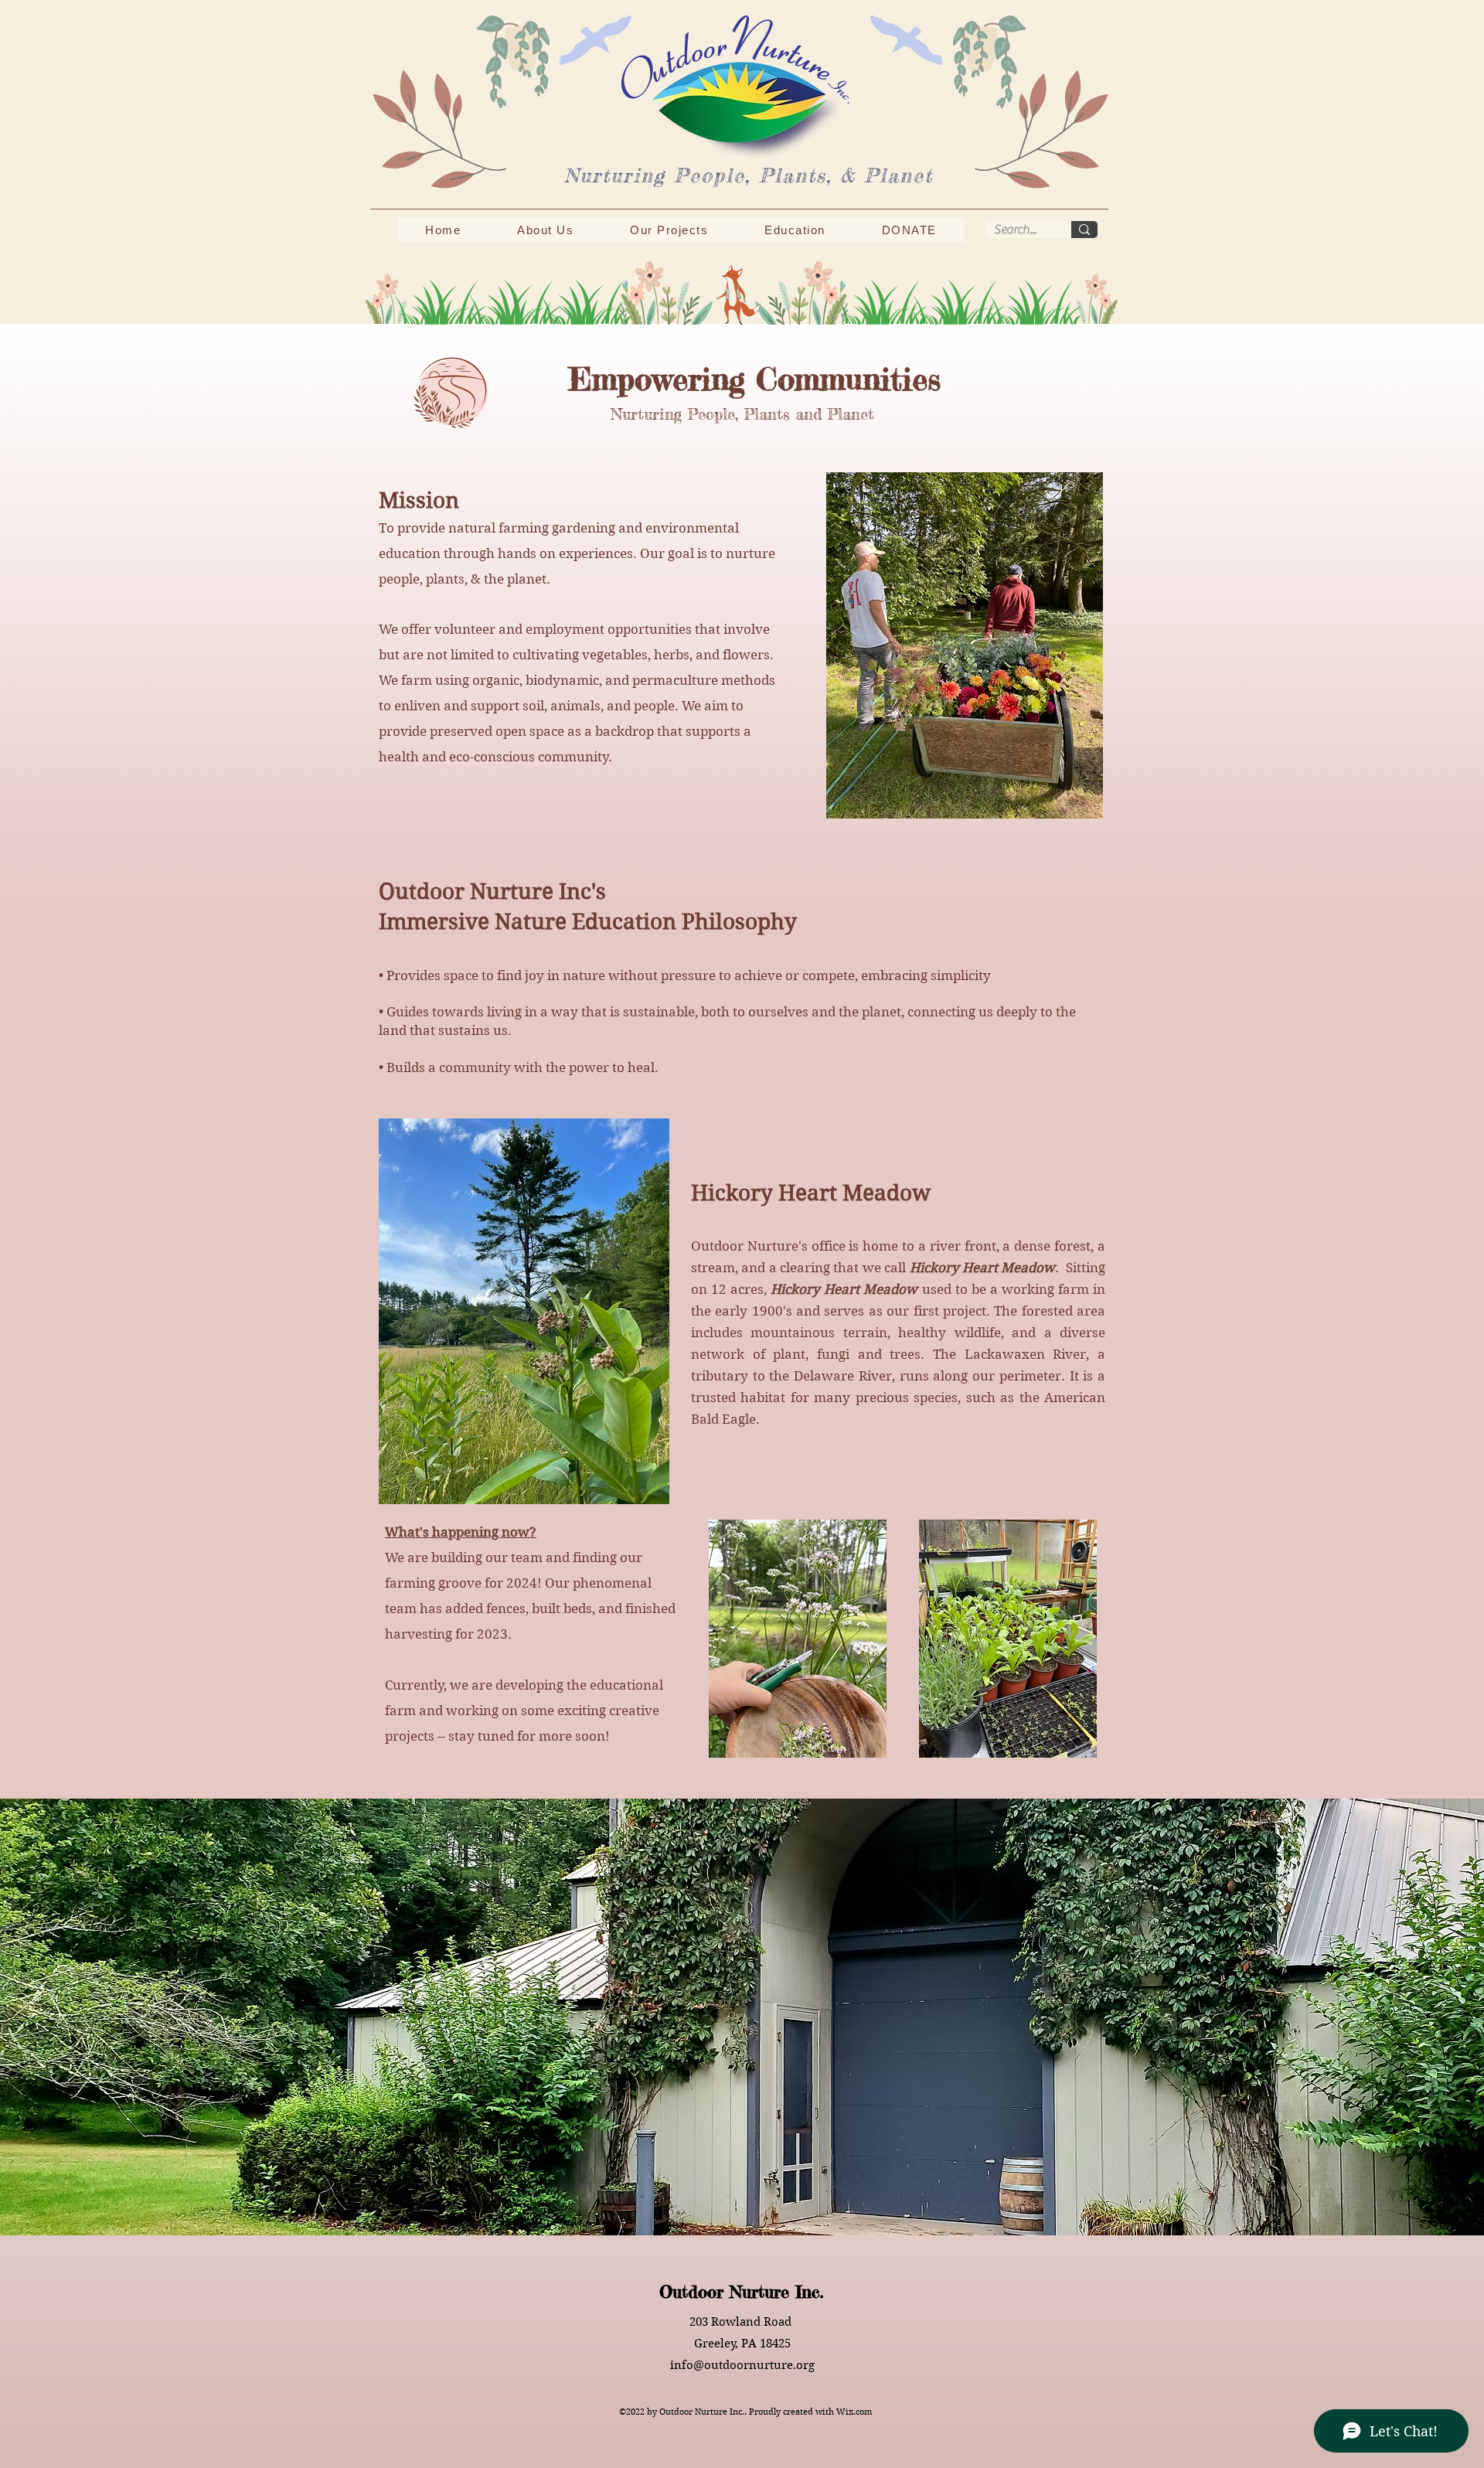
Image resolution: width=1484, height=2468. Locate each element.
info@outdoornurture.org (742, 2365)
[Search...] (1084, 230)
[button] (546, 230)
